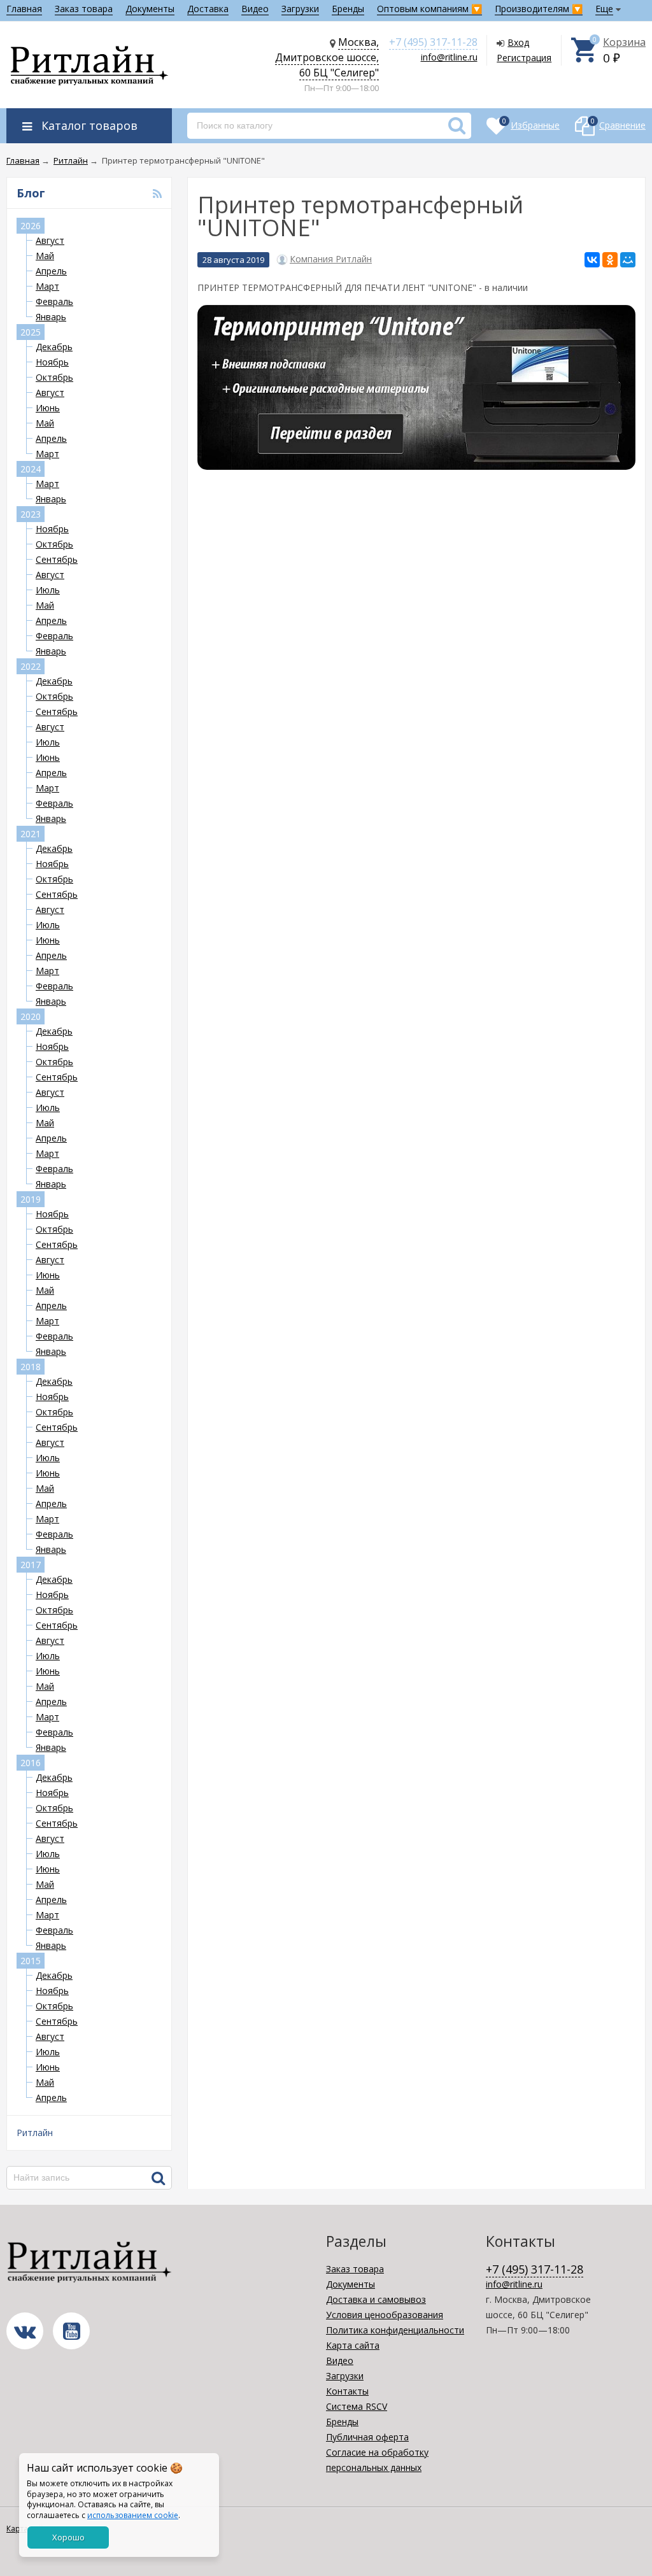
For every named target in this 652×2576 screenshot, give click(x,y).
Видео (255, 9)
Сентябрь (57, 559)
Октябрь (54, 377)
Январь (51, 317)
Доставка (208, 9)
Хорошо (68, 2537)
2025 (31, 332)
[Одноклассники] (610, 260)
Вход (518, 42)
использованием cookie (133, 2515)
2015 (31, 1961)
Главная (24, 9)
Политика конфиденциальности (395, 2330)
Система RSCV (357, 2406)
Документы (150, 9)
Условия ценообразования (385, 2315)
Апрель (51, 271)
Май (45, 256)
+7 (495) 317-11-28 (433, 42)
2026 (31, 226)
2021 (31, 834)
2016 (31, 1763)
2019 (31, 1199)
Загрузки (300, 9)
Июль (48, 590)
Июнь (48, 408)
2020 (31, 1016)
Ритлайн (35, 2133)
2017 (31, 1565)
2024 (31, 469)
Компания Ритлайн (331, 259)
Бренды (348, 9)
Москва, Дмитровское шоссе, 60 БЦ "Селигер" (327, 57)
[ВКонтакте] (592, 260)
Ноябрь (52, 362)
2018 (31, 1367)
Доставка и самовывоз (376, 2299)
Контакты (347, 2391)
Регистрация (524, 58)
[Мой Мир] (628, 260)
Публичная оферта (367, 2437)
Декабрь (54, 347)
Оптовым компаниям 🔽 (429, 9)
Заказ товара (84, 9)
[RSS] (157, 194)
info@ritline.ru (449, 57)
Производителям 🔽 (539, 9)
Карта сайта (353, 2345)
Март (47, 286)
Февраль (54, 301)
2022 (31, 666)
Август (50, 240)
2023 (31, 514)
